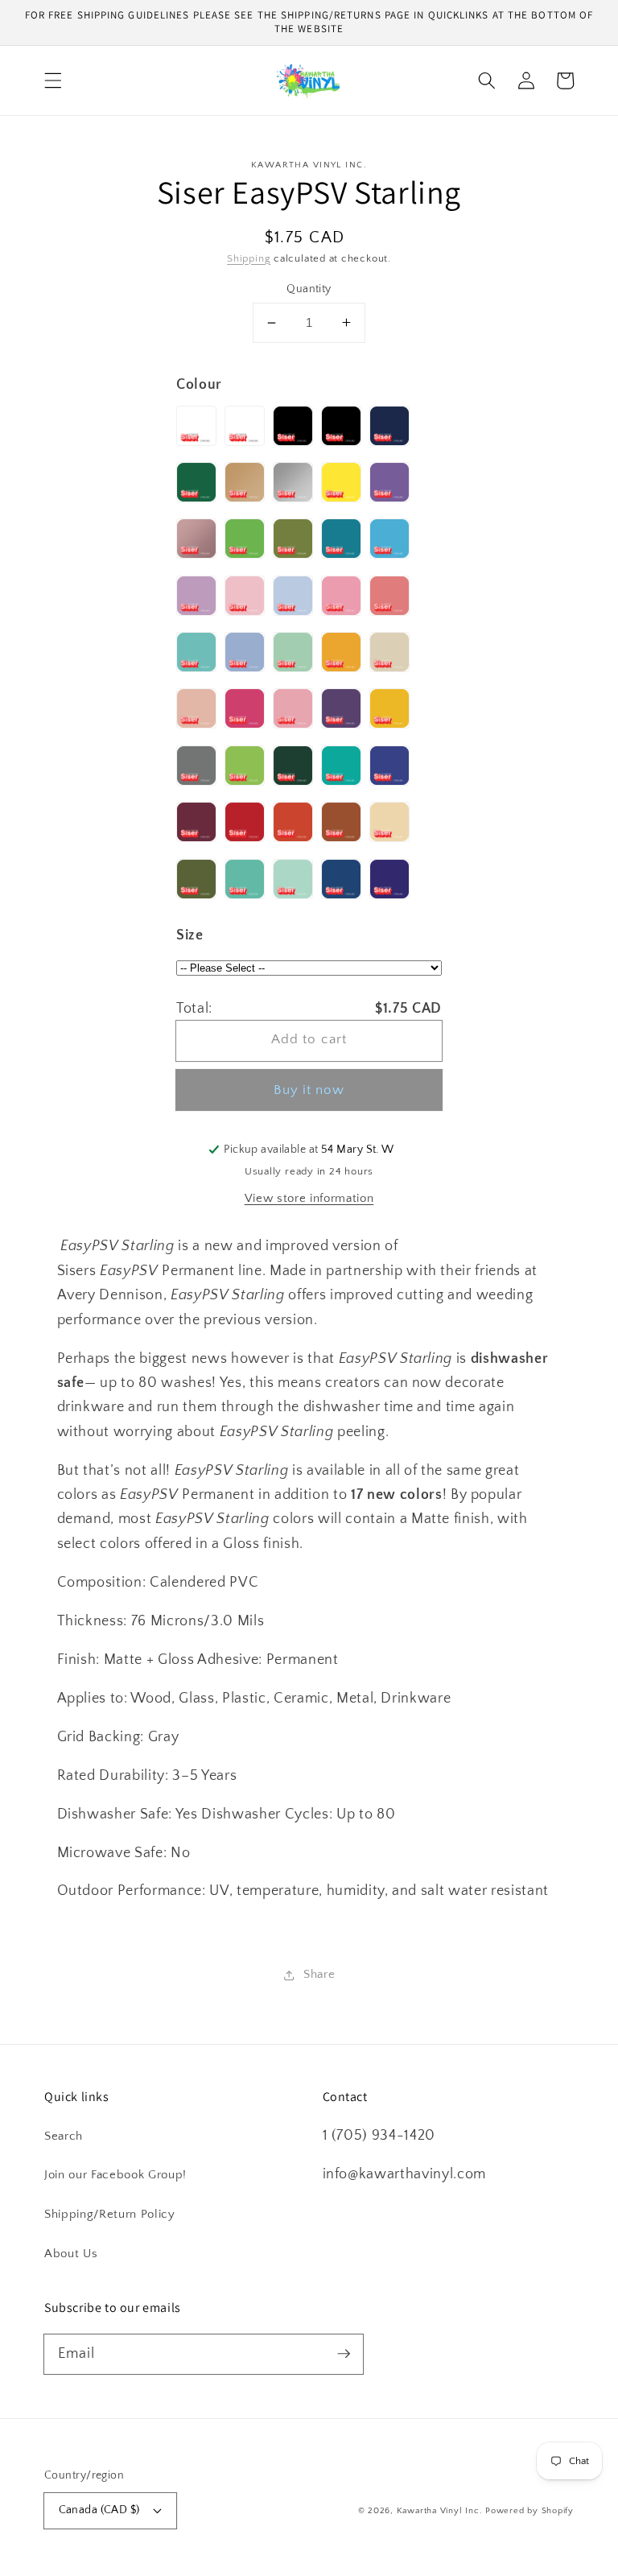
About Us (71, 2254)
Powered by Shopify (529, 2511)
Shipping (249, 258)
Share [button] (319, 1974)
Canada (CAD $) (99, 2510)
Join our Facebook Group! (115, 2175)
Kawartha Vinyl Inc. (440, 2511)
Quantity (309, 289)
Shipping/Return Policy (110, 2214)
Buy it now (309, 1090)
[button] (53, 80)
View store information (309, 1198)
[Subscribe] (344, 2354)
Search (64, 2136)
